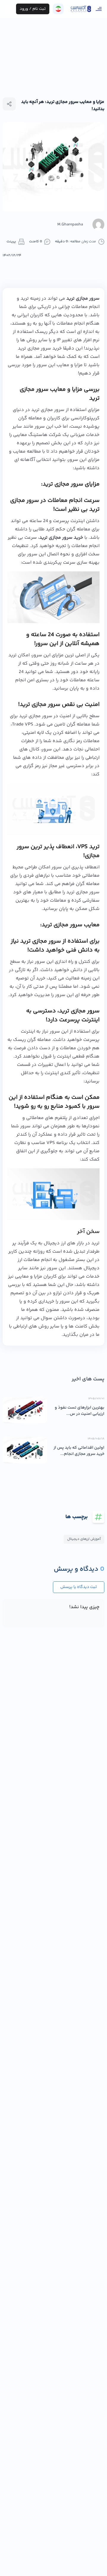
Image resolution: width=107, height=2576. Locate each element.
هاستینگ (38, 435)
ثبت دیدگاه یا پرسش (79, 1587)
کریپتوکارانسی (85, 418)
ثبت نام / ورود (33, 9)
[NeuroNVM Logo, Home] (81, 9)
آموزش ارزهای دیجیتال (84, 1539)
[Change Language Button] (58, 9)
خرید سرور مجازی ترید (40, 349)
